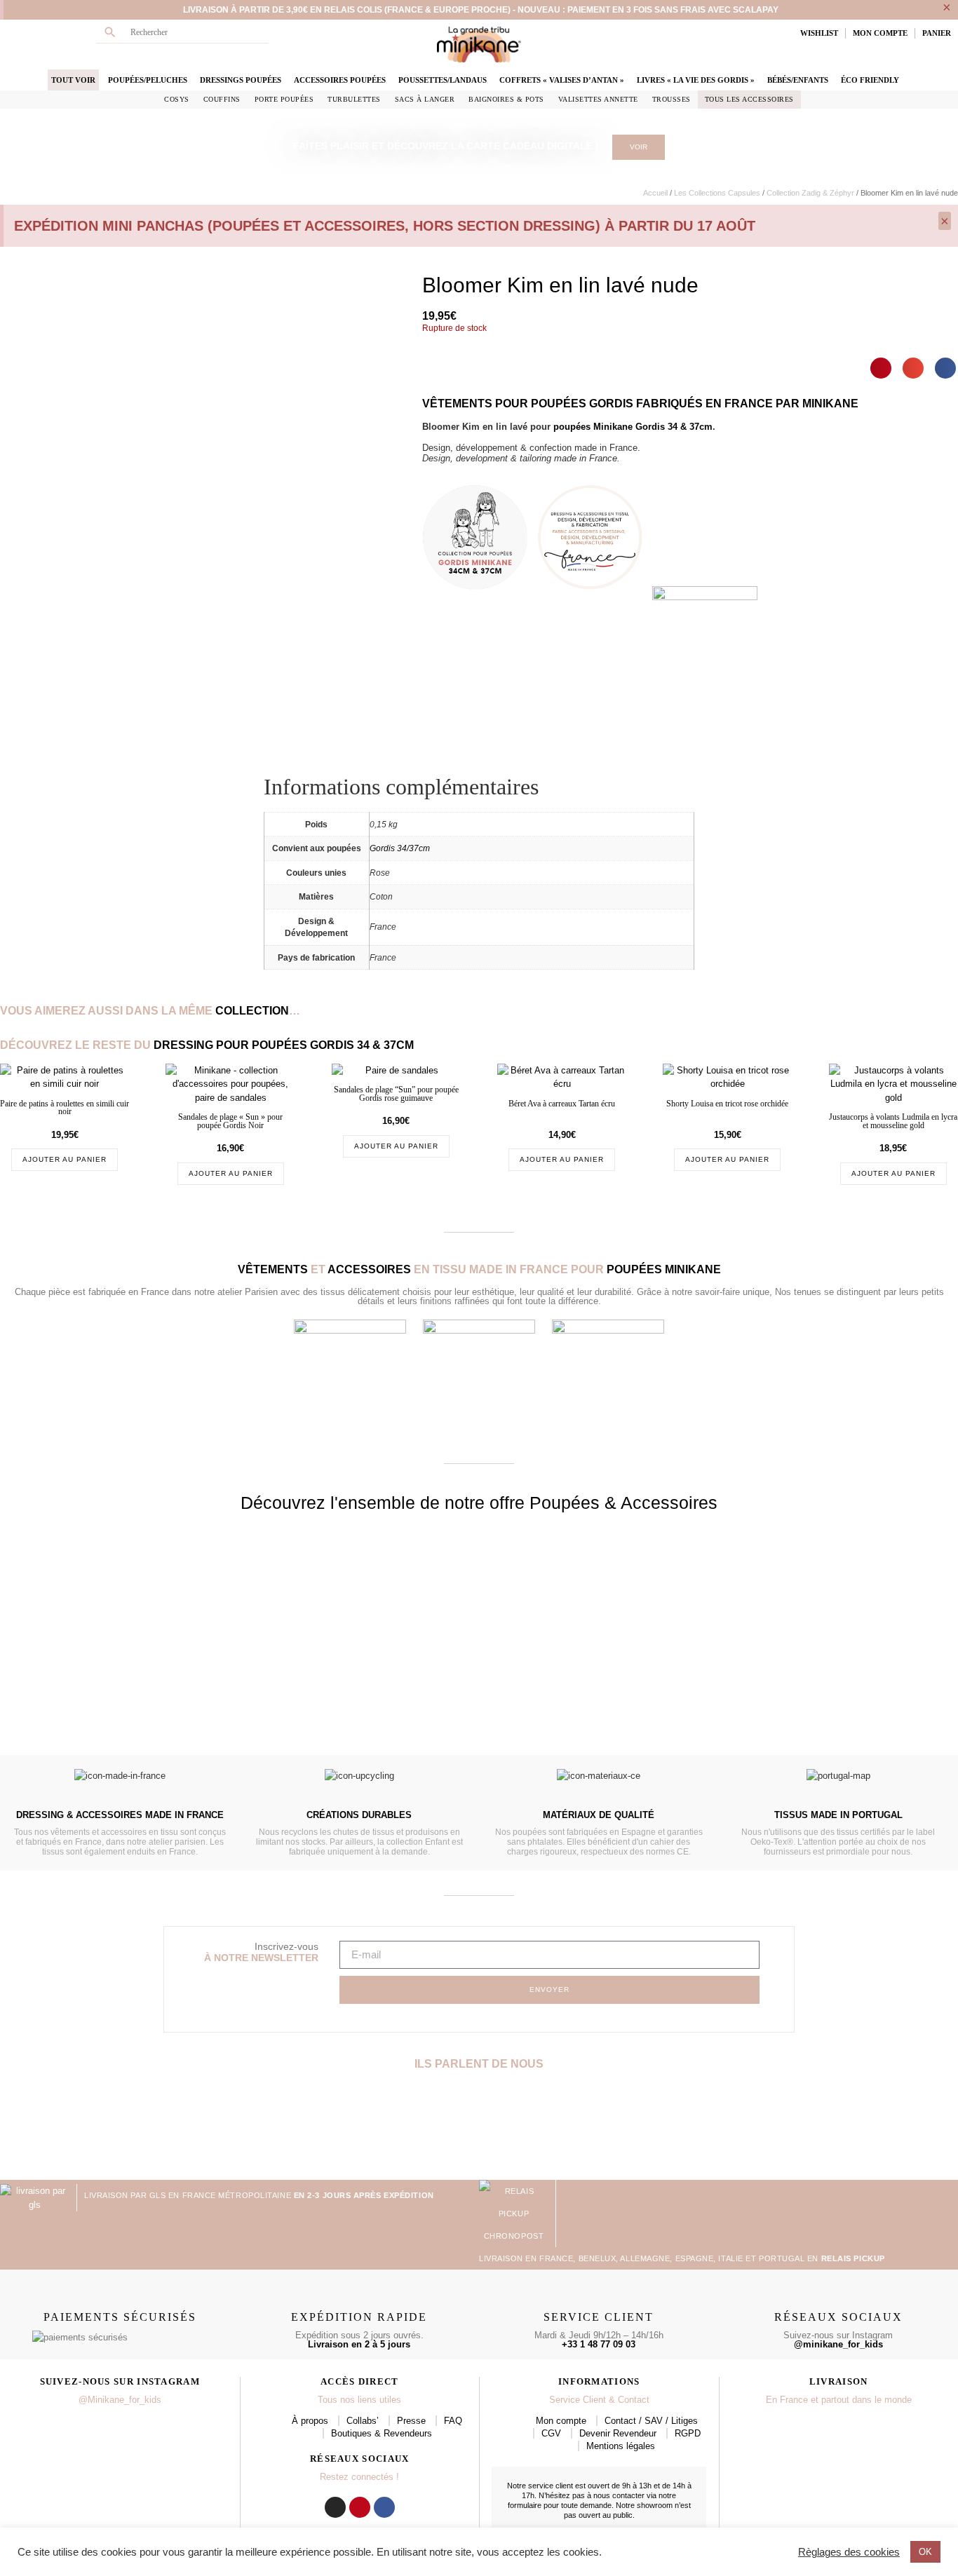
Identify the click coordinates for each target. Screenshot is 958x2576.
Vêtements (273, 1269)
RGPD (688, 2433)
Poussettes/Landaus (443, 80)
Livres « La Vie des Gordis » (696, 80)
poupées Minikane (664, 1269)
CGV (551, 2433)
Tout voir (73, 80)
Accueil (655, 193)
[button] (881, 368)
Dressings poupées (241, 80)
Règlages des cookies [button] (849, 2552)
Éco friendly (870, 80)
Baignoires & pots (506, 99)
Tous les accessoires (749, 99)
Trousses (672, 99)
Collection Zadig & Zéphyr (810, 193)
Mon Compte (880, 33)
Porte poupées (284, 99)
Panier (937, 33)
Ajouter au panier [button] (65, 1159)
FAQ (453, 2421)
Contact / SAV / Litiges (651, 2421)
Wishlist (819, 33)
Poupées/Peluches (148, 80)
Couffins (222, 99)
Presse (411, 2421)
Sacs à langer (425, 99)
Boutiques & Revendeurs (382, 2433)
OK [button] (925, 2552)
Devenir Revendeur (618, 2433)
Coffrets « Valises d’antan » (562, 80)
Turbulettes (354, 99)
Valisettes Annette (598, 99)
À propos (310, 2421)
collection (252, 1011)
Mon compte (561, 2421)
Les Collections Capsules (717, 193)
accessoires (369, 1269)
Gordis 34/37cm (400, 848)
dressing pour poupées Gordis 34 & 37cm (284, 1045)
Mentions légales (621, 2446)
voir (639, 147)
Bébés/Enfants (798, 80)
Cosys (177, 99)
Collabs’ (363, 2421)
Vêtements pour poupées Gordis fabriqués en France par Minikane (640, 404)
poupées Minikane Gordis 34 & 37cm (633, 427)
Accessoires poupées (340, 80)
